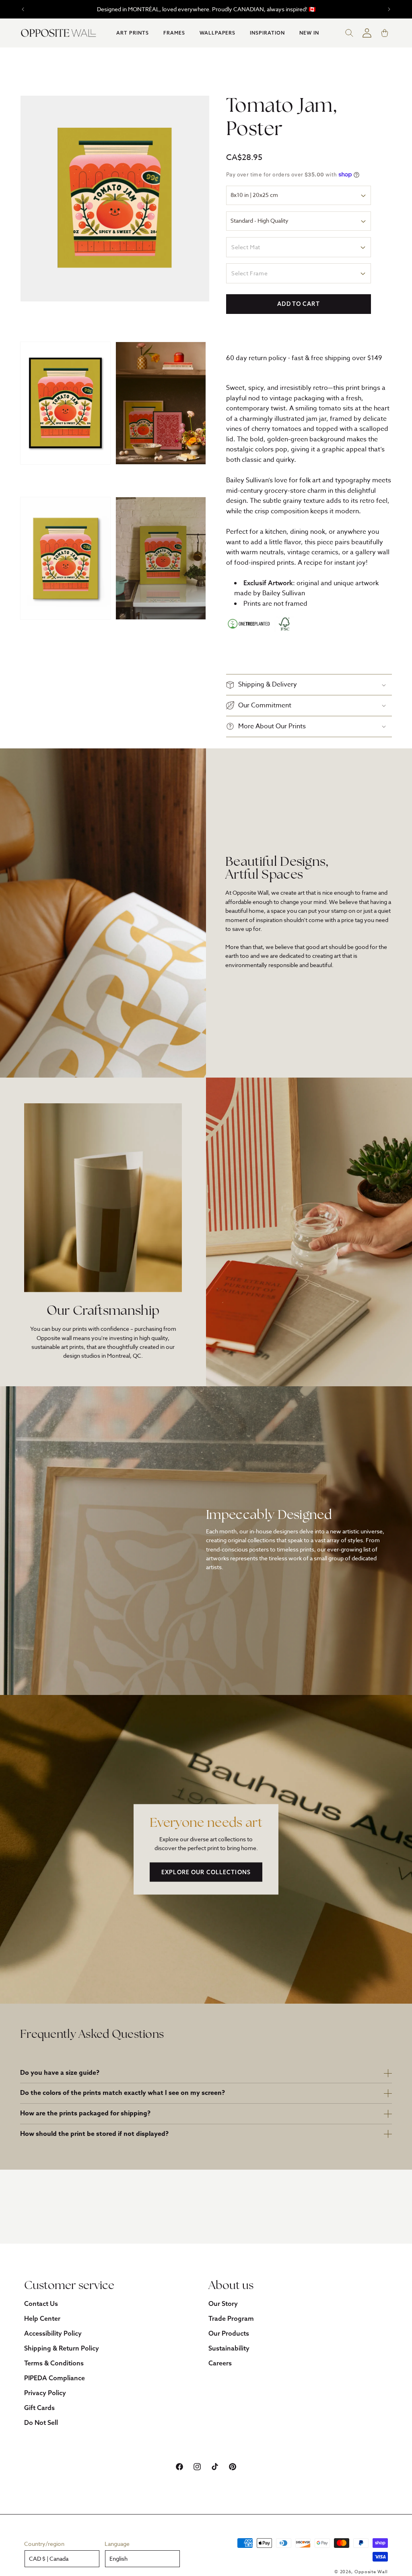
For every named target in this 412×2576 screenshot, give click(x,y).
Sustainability (229, 2348)
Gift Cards (39, 2408)
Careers (220, 2363)
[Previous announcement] (23, 9)
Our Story (223, 2303)
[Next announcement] (389, 9)
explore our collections (206, 1872)
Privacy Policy (45, 2393)
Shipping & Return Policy (62, 2348)
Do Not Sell (41, 2422)
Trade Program (231, 2318)
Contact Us (41, 2303)
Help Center (42, 2318)
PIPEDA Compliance (55, 2378)
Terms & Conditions (54, 2363)
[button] (133, 33)
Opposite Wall (371, 2572)
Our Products (229, 2333)
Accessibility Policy (53, 2333)
